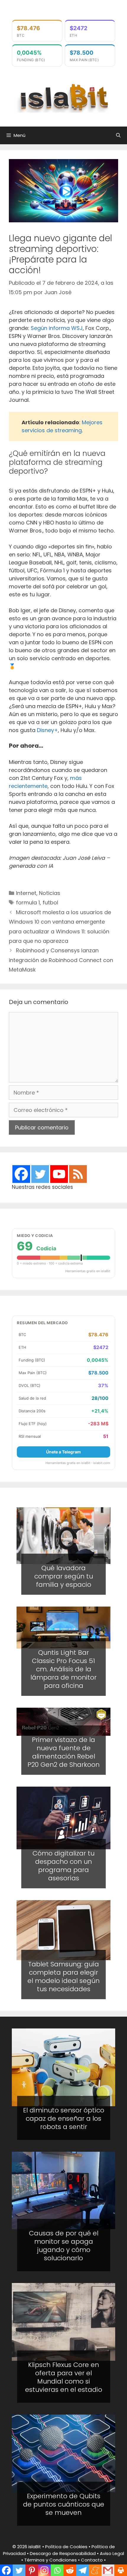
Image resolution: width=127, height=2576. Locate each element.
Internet (26, 893)
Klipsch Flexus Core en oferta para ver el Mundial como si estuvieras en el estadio (64, 2377)
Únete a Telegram (63, 1452)
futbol (50, 902)
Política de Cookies (66, 2547)
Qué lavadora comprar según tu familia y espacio (64, 1576)
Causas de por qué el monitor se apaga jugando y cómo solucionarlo (64, 2246)
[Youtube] (59, 1174)
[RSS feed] (78, 1174)
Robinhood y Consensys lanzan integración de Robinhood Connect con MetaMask (61, 960)
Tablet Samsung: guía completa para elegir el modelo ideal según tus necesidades (63, 1976)
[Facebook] (21, 1174)
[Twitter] (40, 1174)
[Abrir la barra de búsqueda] (118, 135)
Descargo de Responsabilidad (63, 2553)
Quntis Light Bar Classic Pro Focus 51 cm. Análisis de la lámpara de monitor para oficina (63, 1669)
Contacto (92, 2560)
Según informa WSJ (57, 328)
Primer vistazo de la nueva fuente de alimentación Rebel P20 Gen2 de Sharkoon (63, 1752)
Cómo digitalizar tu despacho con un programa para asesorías (63, 1866)
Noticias (50, 893)
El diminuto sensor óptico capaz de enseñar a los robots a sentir (64, 2118)
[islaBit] (63, 97)
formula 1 (28, 902)
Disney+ (47, 730)
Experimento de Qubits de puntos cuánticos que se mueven (64, 2504)
